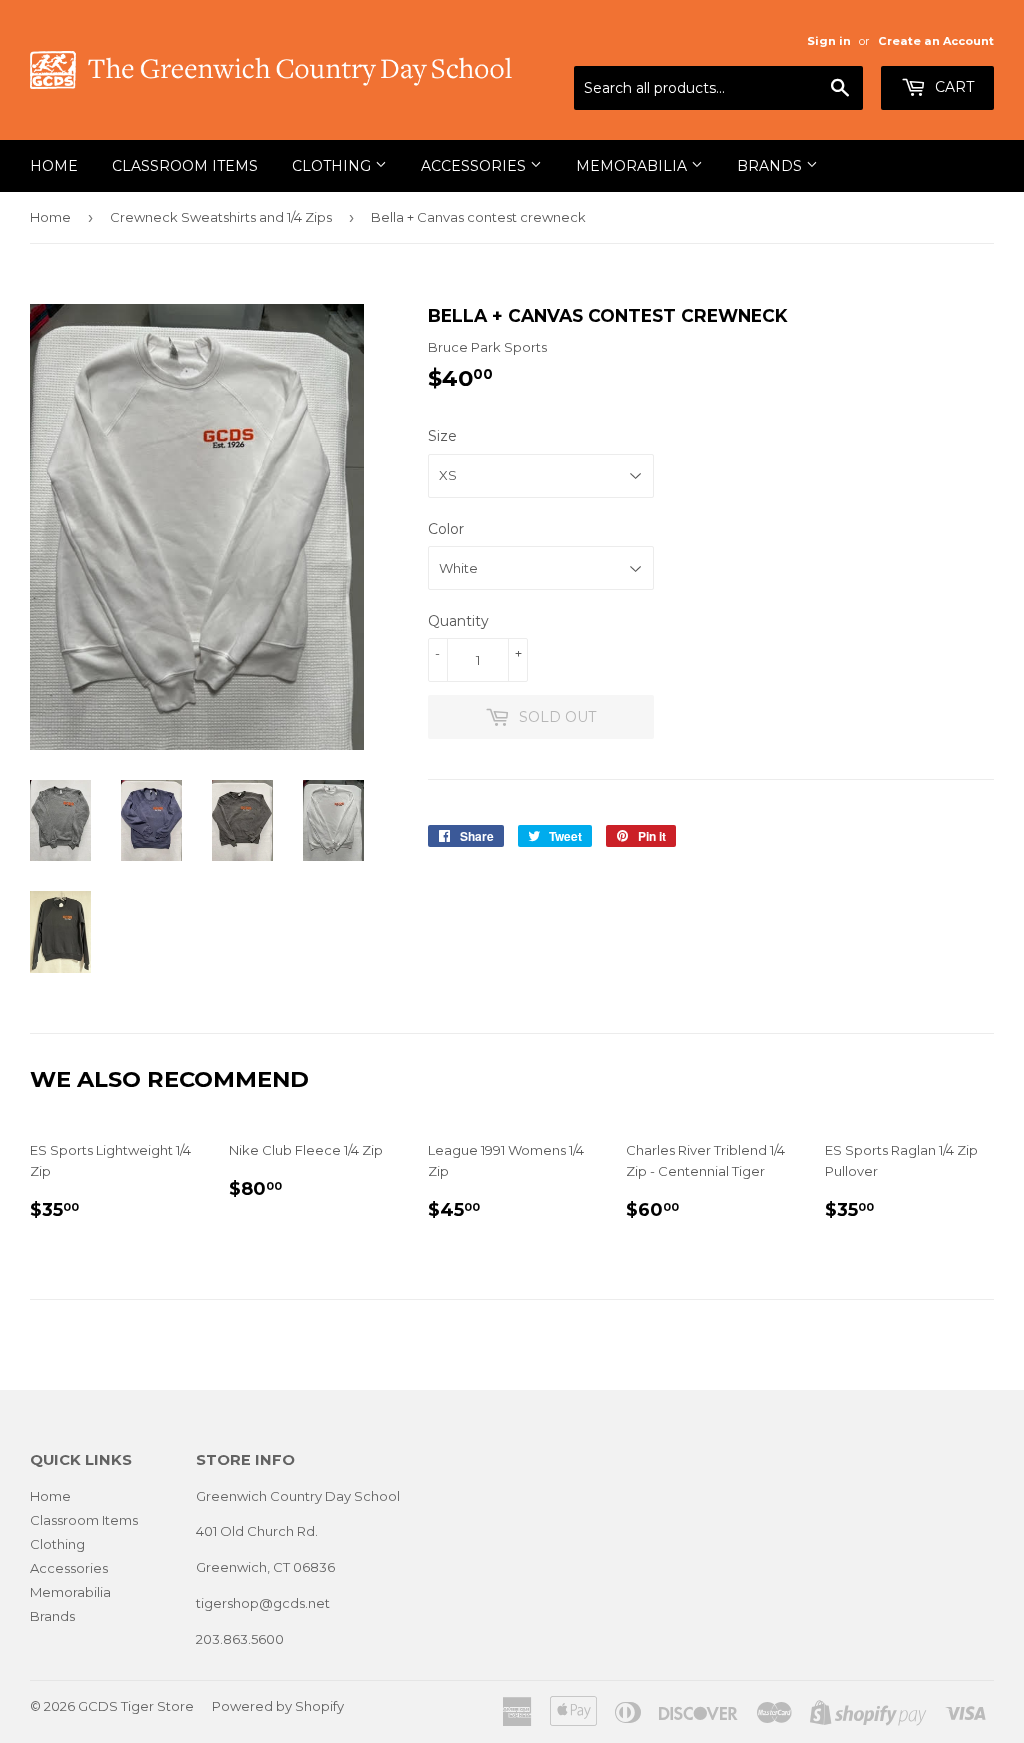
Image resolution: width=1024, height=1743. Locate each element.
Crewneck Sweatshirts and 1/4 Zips (221, 217)
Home (54, 166)
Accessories (475, 166)
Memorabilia (633, 166)
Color (446, 529)
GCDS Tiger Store (136, 1706)
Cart (952, 87)
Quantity (458, 621)
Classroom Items (185, 166)
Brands (771, 166)
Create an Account (936, 41)
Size (442, 436)
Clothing (333, 166)
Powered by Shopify (278, 1706)
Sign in (829, 41)
